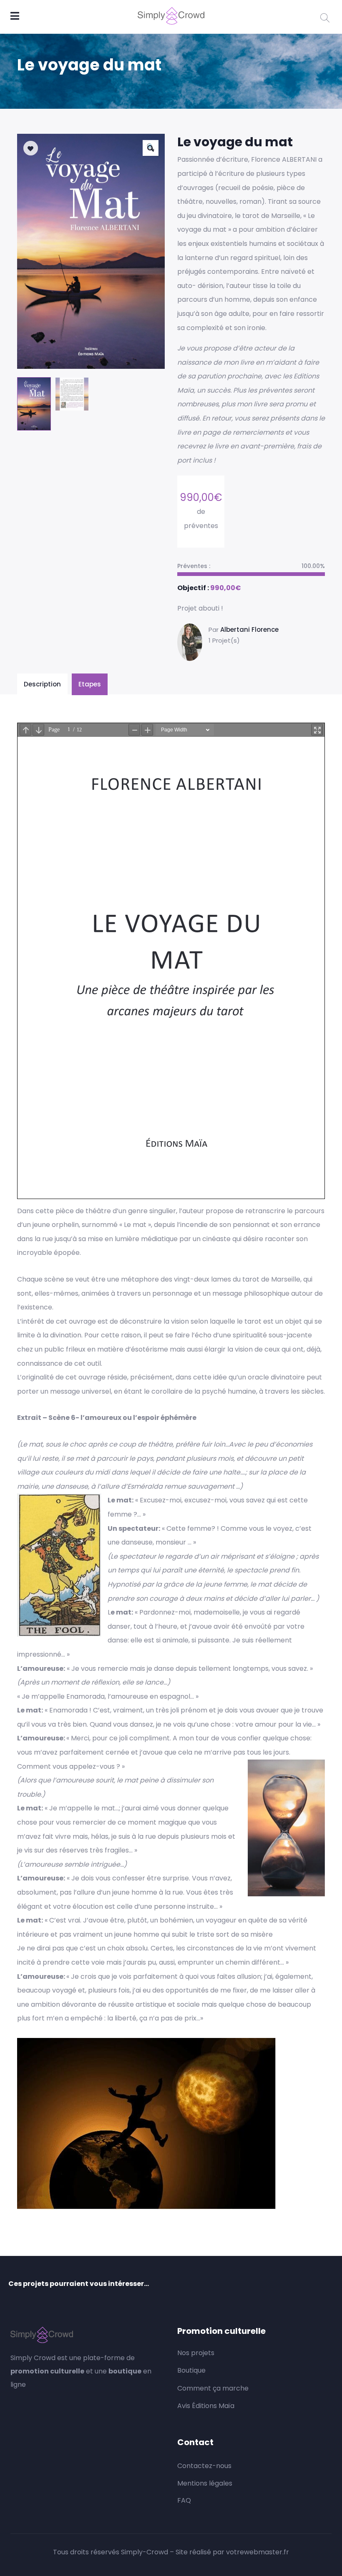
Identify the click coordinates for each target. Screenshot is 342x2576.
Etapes (90, 684)
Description (42, 684)
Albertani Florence (249, 630)
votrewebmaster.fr (258, 2552)
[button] (151, 148)
